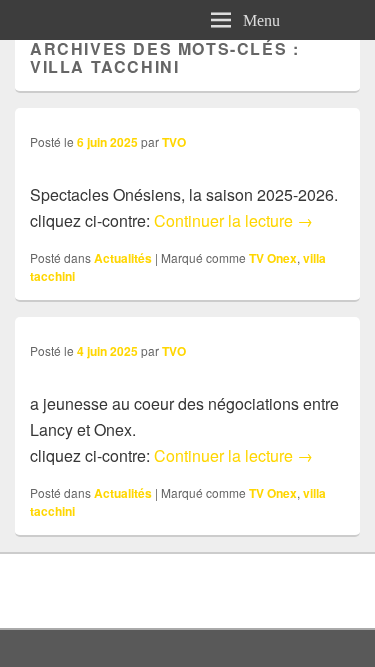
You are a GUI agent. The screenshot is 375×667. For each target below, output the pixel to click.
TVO (174, 142)
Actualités (123, 258)
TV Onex (273, 258)
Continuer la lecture (233, 220)
